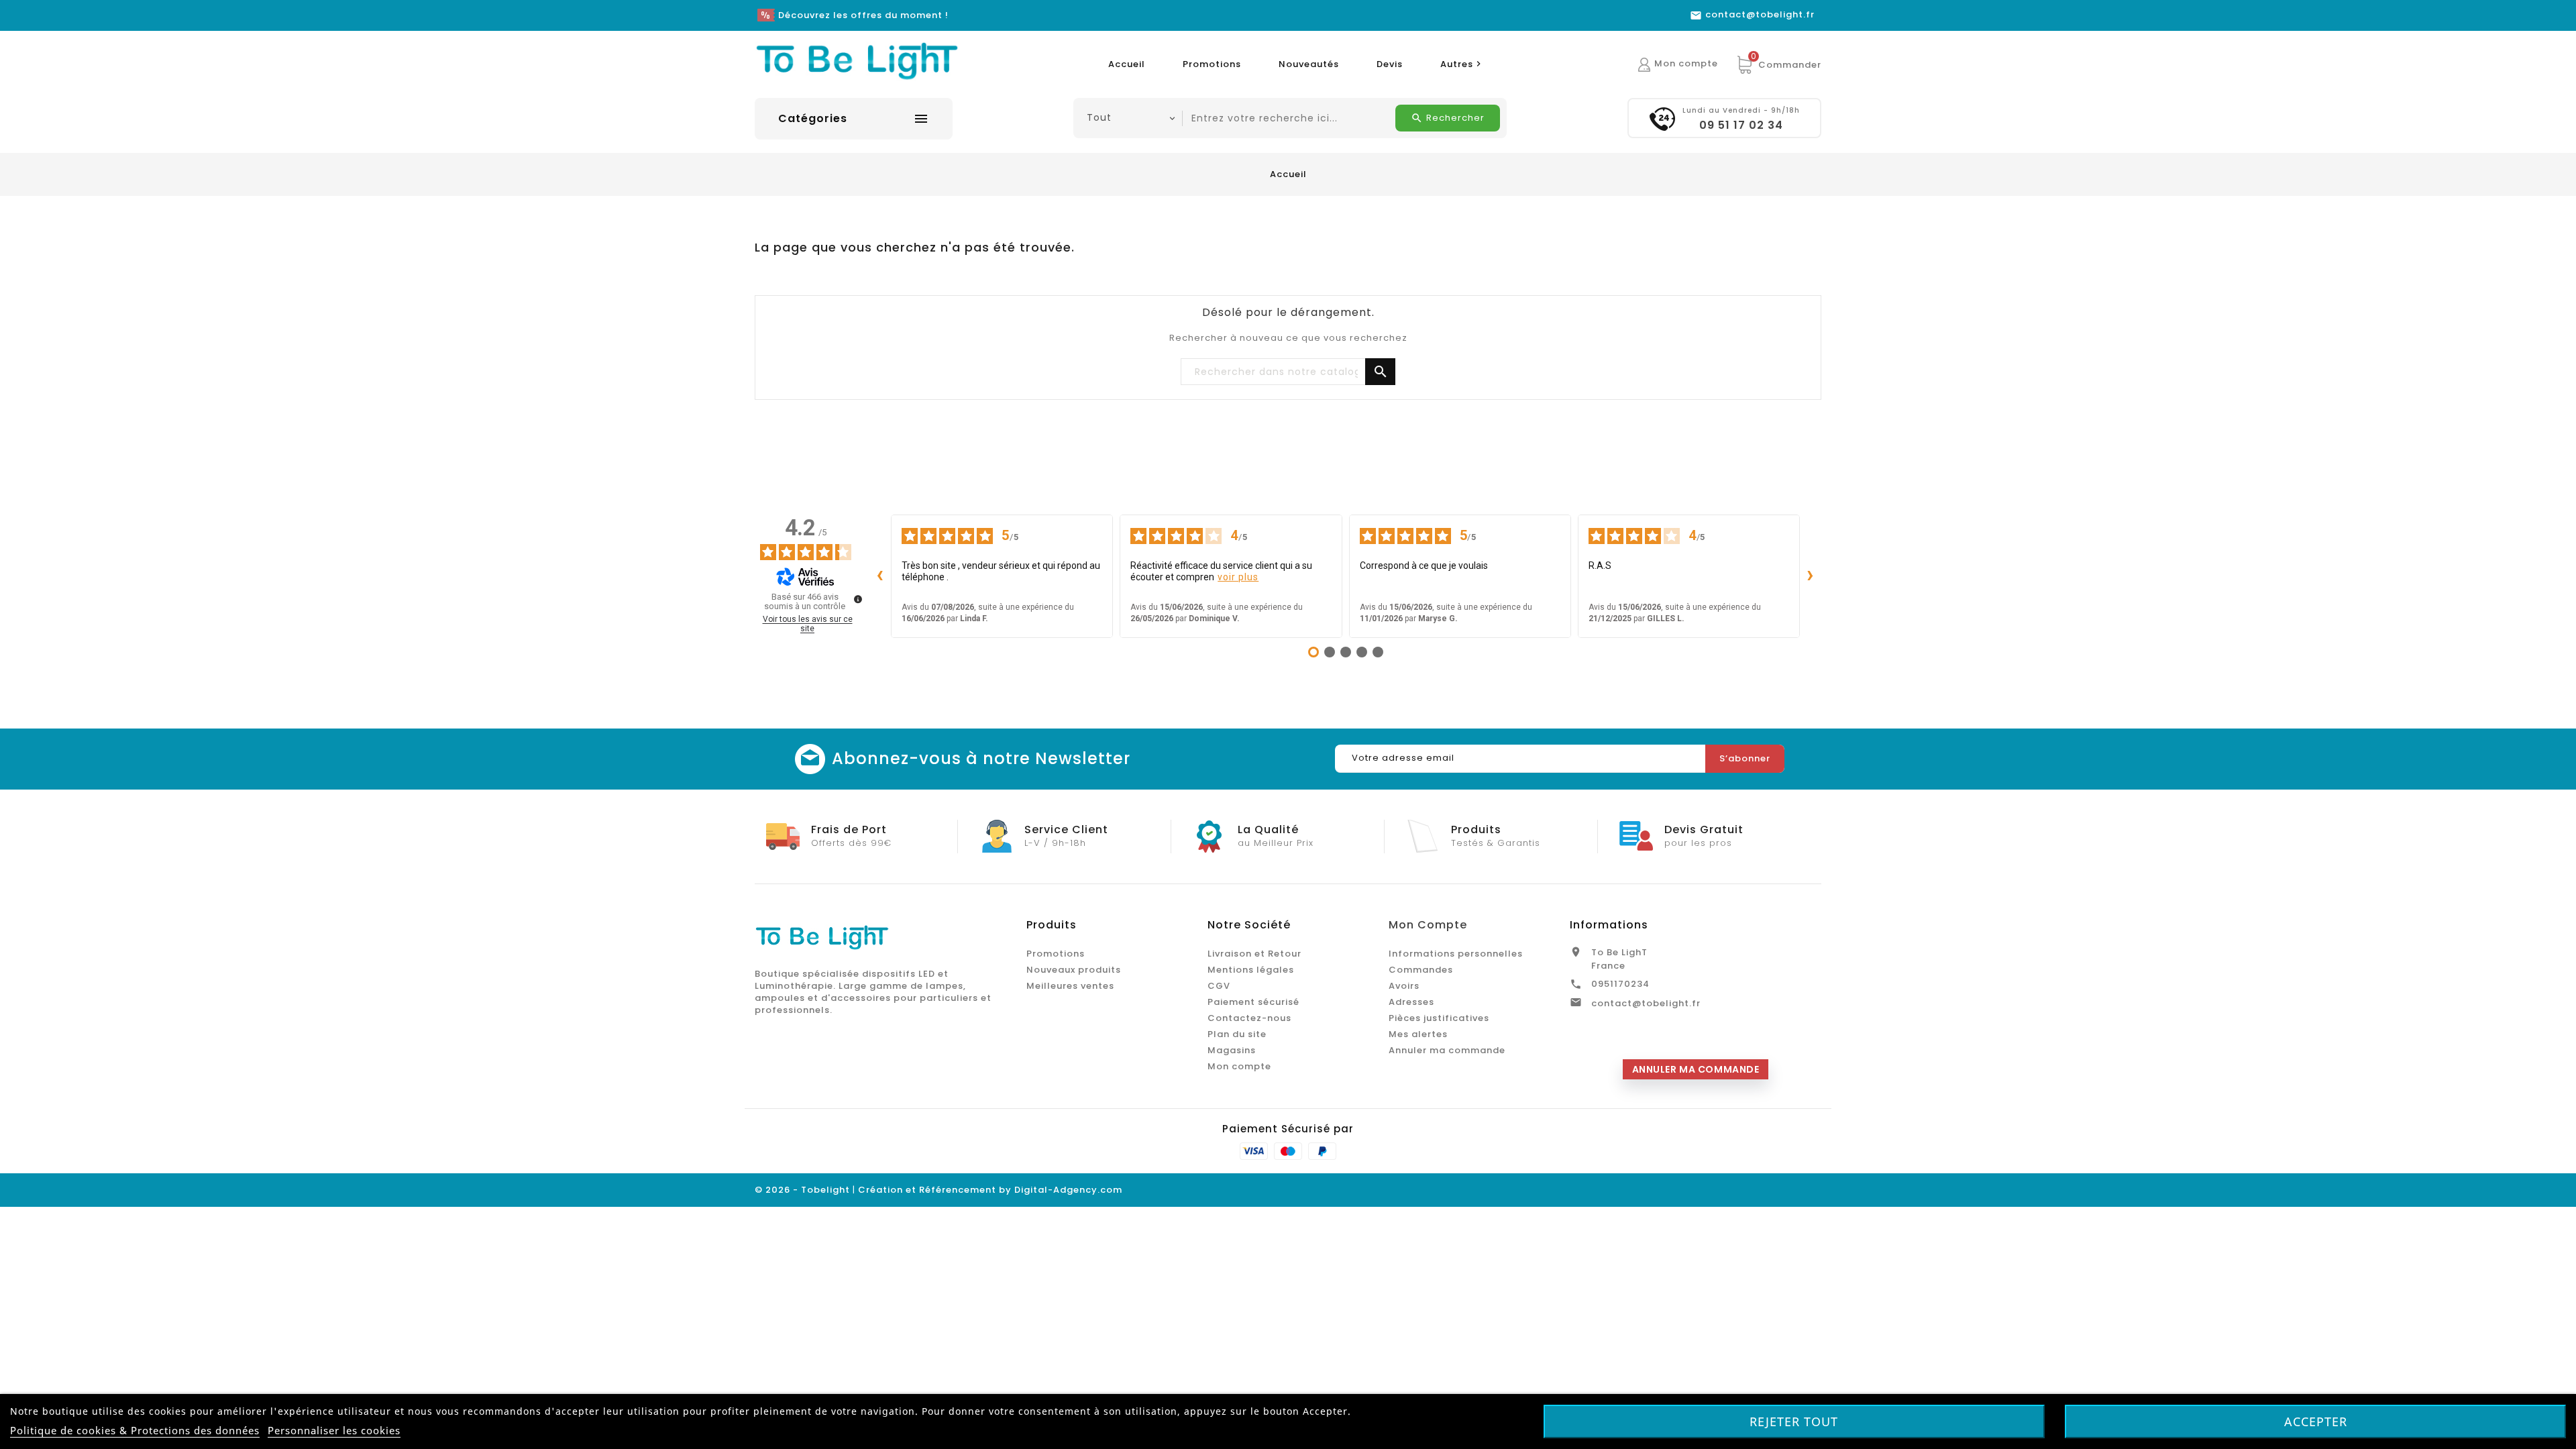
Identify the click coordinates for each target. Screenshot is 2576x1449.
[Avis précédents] (880, 576)
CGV (1219, 986)
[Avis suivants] (1811, 576)
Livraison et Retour (1254, 954)
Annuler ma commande (1447, 1050)
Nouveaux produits (1074, 970)
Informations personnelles (1456, 954)
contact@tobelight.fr (1646, 1003)
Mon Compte (1428, 925)
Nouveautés (1309, 64)
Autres (1462, 64)
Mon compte (1239, 1066)
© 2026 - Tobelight (804, 1190)
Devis (1390, 64)
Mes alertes (1418, 1034)
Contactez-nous (1249, 1018)
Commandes (1421, 970)
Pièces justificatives (1439, 1018)
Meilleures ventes (1070, 986)
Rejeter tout (1794, 1421)
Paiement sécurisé (1253, 1002)
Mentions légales (1251, 970)
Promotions (1212, 64)
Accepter (2316, 1421)
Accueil (1127, 64)
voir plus (1238, 577)
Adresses (1411, 1002)
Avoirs (1404, 986)
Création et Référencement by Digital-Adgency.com (990, 1190)
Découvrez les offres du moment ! (863, 15)
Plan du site (1237, 1034)
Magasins (1232, 1050)
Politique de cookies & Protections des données (135, 1430)
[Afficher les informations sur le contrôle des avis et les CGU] (858, 599)
